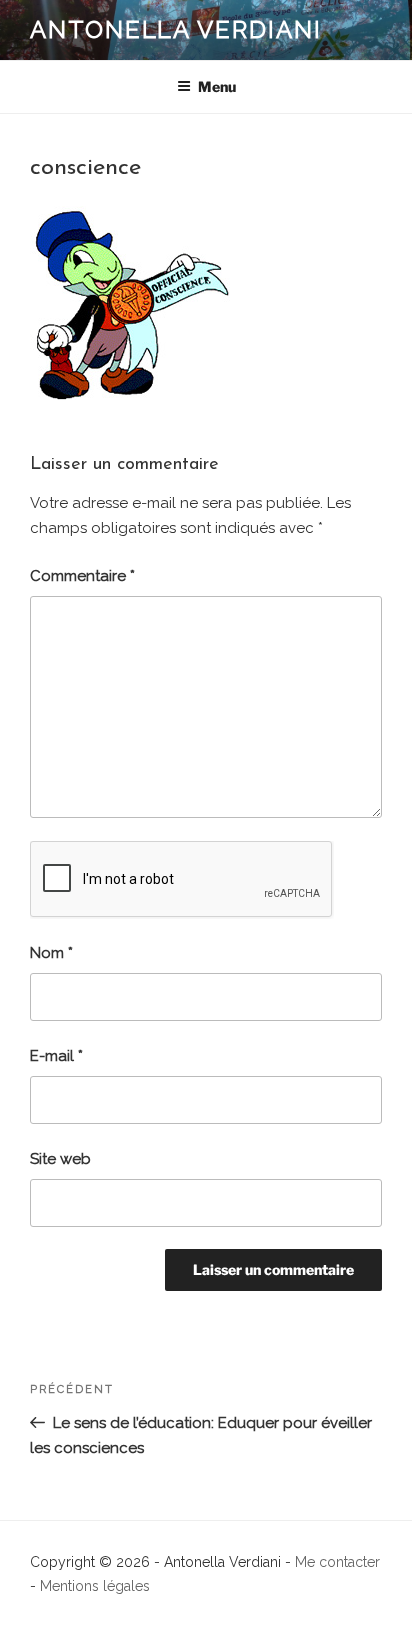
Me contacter (337, 1562)
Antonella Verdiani (176, 29)
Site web (60, 1159)
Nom (51, 953)
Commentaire (82, 576)
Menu (217, 86)
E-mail (56, 1056)
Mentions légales (95, 1586)
